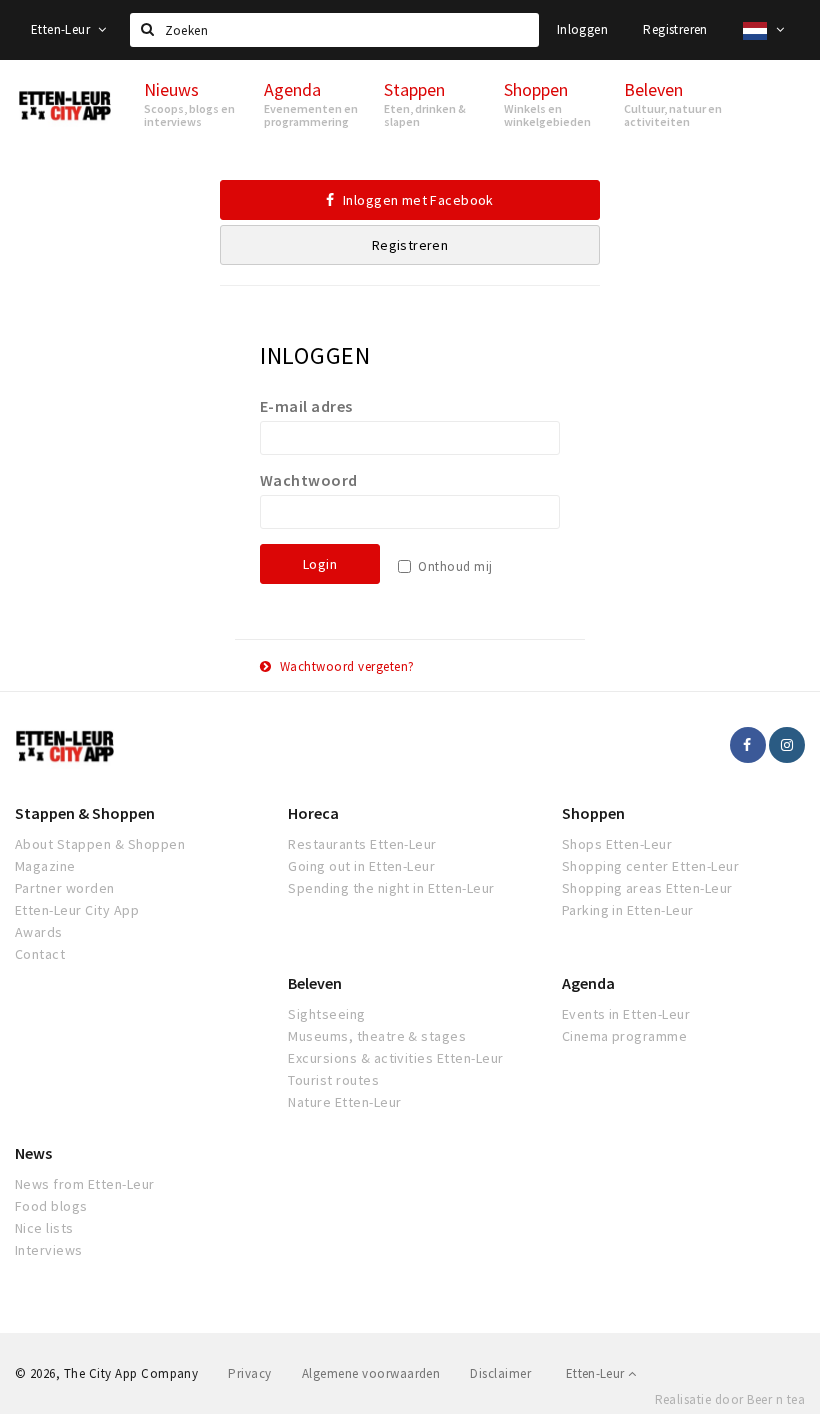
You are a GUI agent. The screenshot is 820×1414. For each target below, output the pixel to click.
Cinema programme (625, 1036)
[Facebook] (748, 745)
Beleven (315, 983)
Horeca (313, 813)
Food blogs (51, 1206)
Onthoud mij (455, 566)
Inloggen (582, 29)
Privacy (249, 1373)
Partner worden (65, 888)
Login (320, 564)
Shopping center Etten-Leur (650, 866)
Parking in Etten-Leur (628, 910)
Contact (40, 954)
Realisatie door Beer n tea (730, 1399)
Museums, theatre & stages (377, 1036)
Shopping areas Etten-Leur (647, 888)
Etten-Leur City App (77, 910)
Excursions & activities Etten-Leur (395, 1058)
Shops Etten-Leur (617, 844)
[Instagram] (787, 745)
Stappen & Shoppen (85, 813)
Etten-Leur (62, 29)
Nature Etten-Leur (344, 1102)
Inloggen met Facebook (417, 200)
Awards (39, 932)
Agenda (588, 983)
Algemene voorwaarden (371, 1373)
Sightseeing (326, 1014)
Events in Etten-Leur (626, 1014)
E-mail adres (306, 406)
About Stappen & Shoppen (100, 844)
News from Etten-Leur (85, 1184)
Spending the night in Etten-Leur (391, 888)
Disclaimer (500, 1373)
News (33, 1153)
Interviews (49, 1250)
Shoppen (593, 813)
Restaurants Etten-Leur (362, 844)
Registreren (675, 29)
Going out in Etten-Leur (361, 866)
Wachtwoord (309, 480)
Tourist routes (333, 1080)
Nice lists (44, 1228)
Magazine (45, 866)
